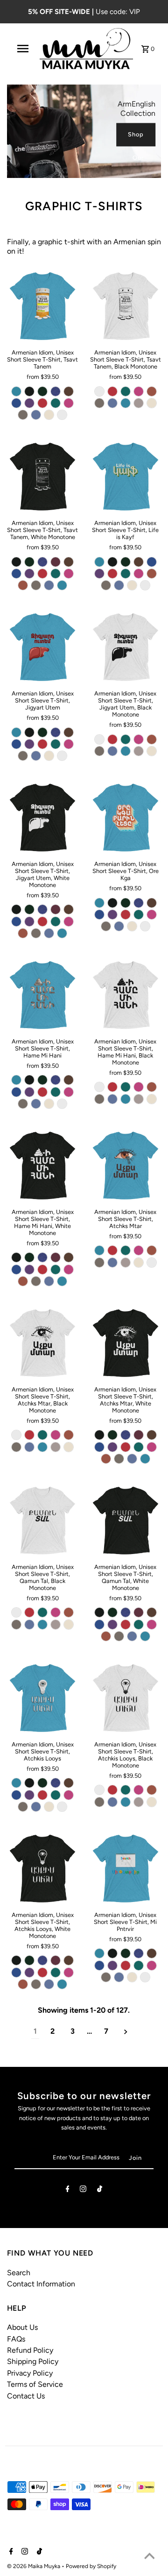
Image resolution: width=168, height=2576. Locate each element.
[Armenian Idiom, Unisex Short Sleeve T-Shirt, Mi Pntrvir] (125, 1869)
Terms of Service (35, 2384)
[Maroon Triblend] (56, 562)
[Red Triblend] (42, 403)
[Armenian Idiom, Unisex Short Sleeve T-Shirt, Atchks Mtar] (125, 1166)
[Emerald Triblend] (42, 391)
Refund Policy (30, 2350)
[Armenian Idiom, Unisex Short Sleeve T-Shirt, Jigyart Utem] (43, 647)
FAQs (16, 2339)
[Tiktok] (100, 2190)
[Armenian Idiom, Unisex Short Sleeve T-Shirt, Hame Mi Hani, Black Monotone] (125, 995)
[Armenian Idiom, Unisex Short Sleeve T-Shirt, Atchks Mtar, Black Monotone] (43, 1343)
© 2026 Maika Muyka (34, 2566)
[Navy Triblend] (56, 391)
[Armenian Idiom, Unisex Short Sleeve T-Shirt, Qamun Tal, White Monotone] (125, 1521)
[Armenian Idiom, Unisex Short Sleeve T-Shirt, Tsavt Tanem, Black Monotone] (125, 306)
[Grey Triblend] (23, 415)
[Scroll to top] (149, 2557)
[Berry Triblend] (69, 403)
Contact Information (41, 2284)
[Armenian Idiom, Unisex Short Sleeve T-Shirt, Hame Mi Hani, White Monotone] (43, 1166)
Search (19, 2273)
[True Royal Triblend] (16, 403)
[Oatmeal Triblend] (49, 415)
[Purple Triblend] (29, 403)
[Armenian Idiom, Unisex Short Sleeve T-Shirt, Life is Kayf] (125, 477)
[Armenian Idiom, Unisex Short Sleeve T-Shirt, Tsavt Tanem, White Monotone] (43, 477)
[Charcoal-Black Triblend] (29, 391)
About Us (22, 2327)
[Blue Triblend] (36, 415)
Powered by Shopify (91, 2566)
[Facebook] (68, 2190)
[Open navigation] (23, 49)
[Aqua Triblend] (16, 391)
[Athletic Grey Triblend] (139, 403)
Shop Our (136, 139)
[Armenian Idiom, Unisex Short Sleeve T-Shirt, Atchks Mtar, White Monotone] (125, 1343)
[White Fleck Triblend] (62, 415)
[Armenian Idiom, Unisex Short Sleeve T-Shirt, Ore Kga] (125, 818)
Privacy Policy (30, 2373)
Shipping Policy (33, 2361)
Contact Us (26, 2396)
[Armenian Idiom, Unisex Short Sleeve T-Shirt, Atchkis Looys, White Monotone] (43, 1869)
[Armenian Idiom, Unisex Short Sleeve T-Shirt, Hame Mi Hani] (43, 995)
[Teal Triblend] (56, 403)
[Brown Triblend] (69, 391)
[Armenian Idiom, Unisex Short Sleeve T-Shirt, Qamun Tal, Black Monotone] (43, 1521)
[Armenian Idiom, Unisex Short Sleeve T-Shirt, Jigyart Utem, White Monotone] (43, 818)
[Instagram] (83, 2190)
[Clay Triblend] (152, 391)
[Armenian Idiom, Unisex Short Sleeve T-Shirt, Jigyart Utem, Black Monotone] (125, 647)
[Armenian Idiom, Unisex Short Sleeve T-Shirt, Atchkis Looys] (43, 1698)
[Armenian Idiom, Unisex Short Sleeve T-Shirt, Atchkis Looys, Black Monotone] (125, 1698)
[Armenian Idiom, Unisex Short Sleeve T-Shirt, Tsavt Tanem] (43, 306)
